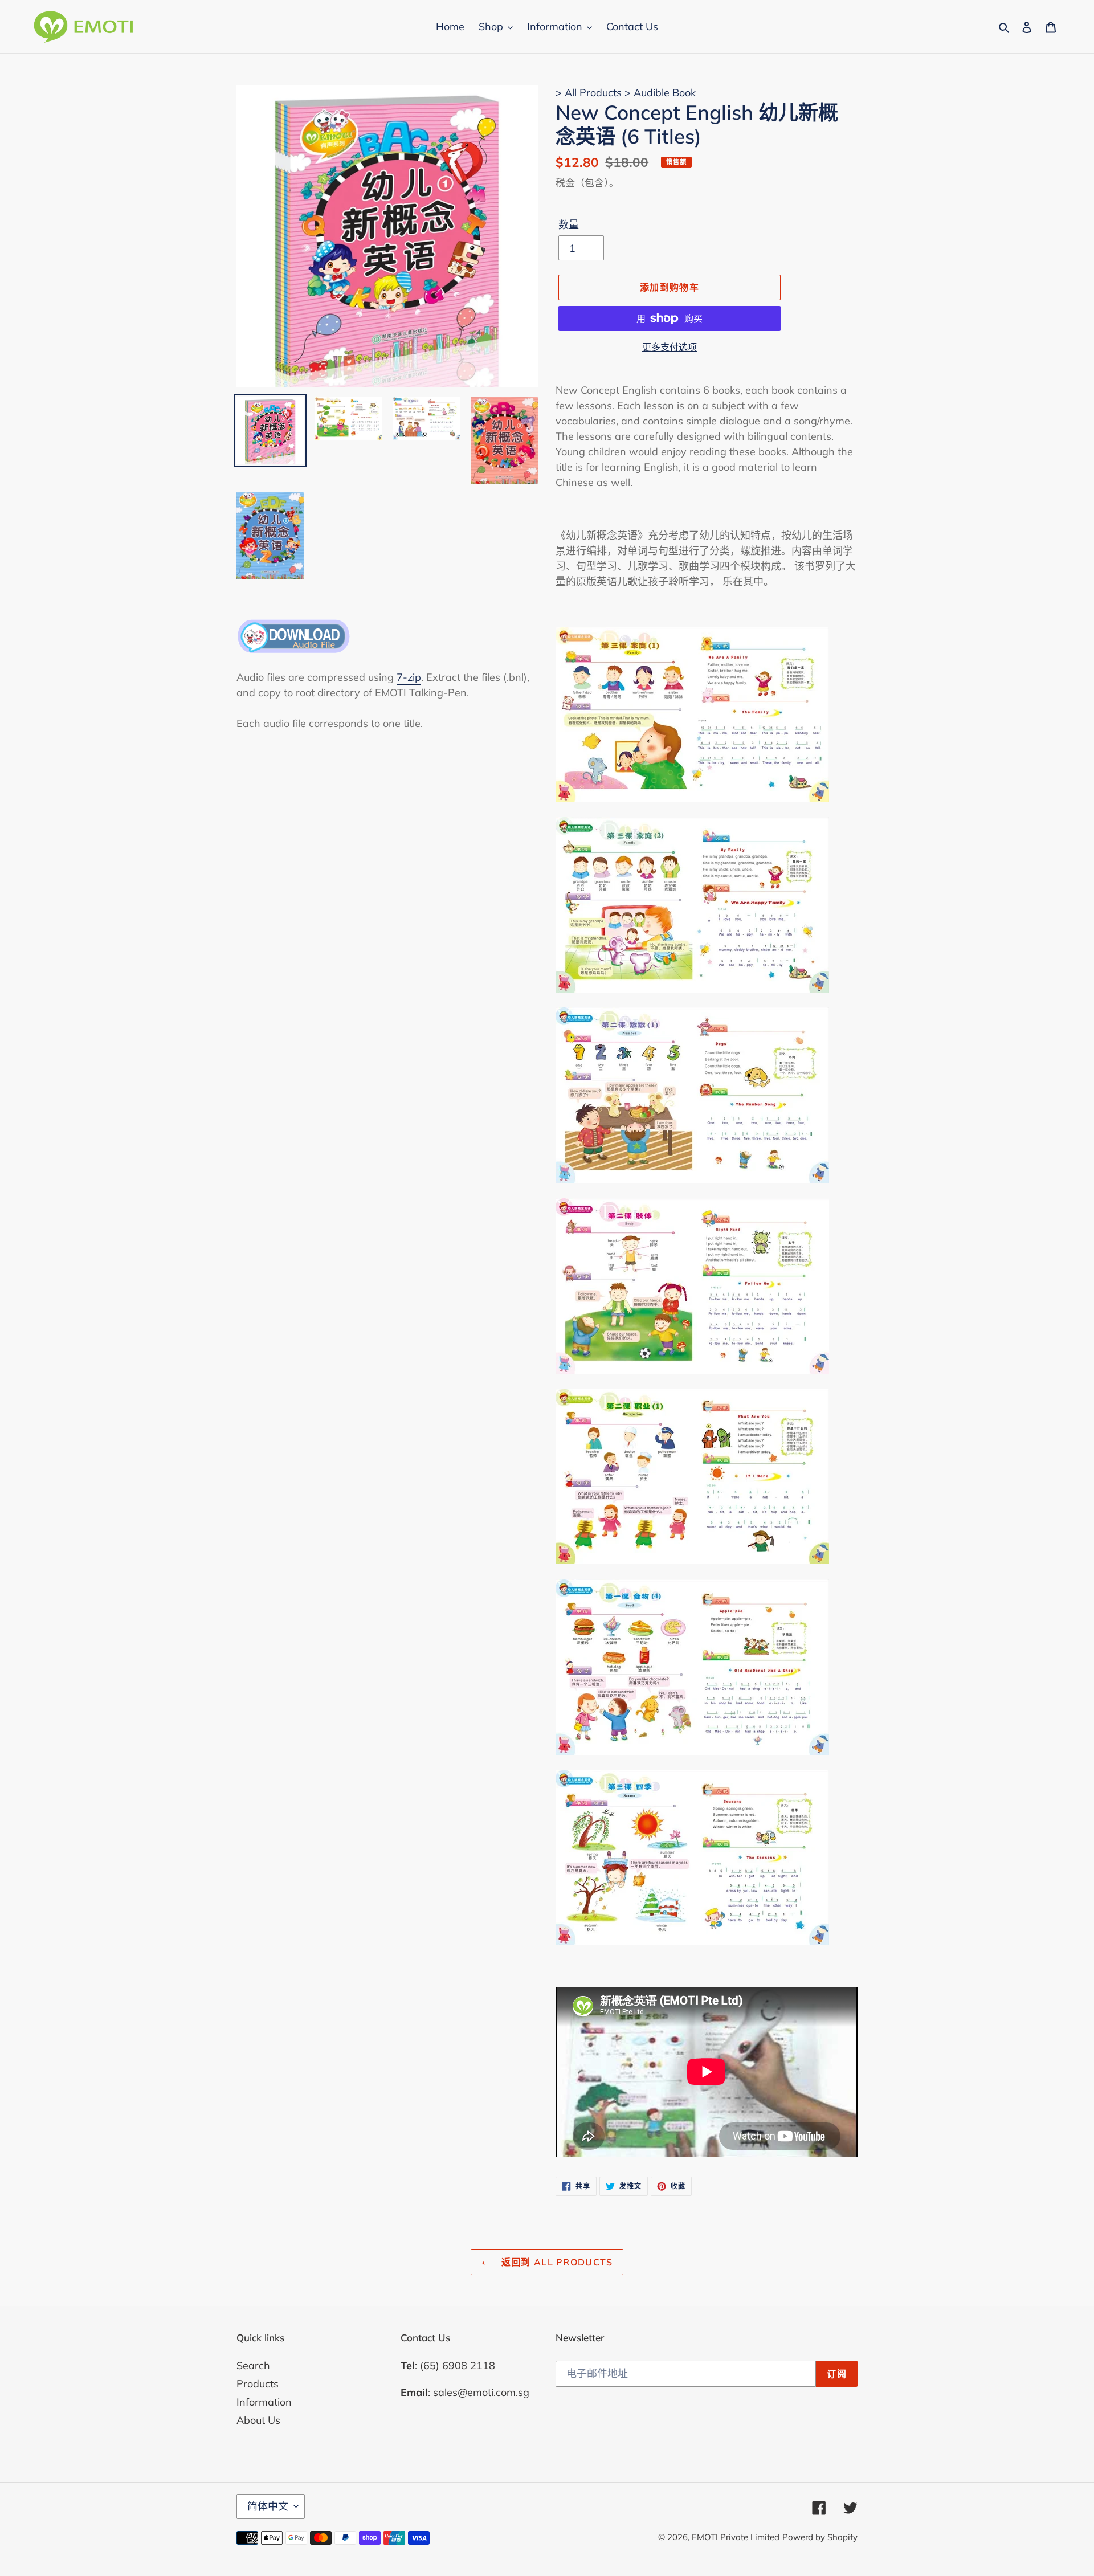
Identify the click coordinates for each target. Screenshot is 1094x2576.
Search (253, 2365)
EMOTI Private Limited (736, 2537)
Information (264, 2402)
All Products (595, 93)
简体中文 (268, 2506)
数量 (569, 225)
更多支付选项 (670, 347)
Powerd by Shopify (820, 2537)
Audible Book (665, 93)
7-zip (409, 677)
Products (258, 2384)
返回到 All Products (556, 2262)
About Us (258, 2420)
